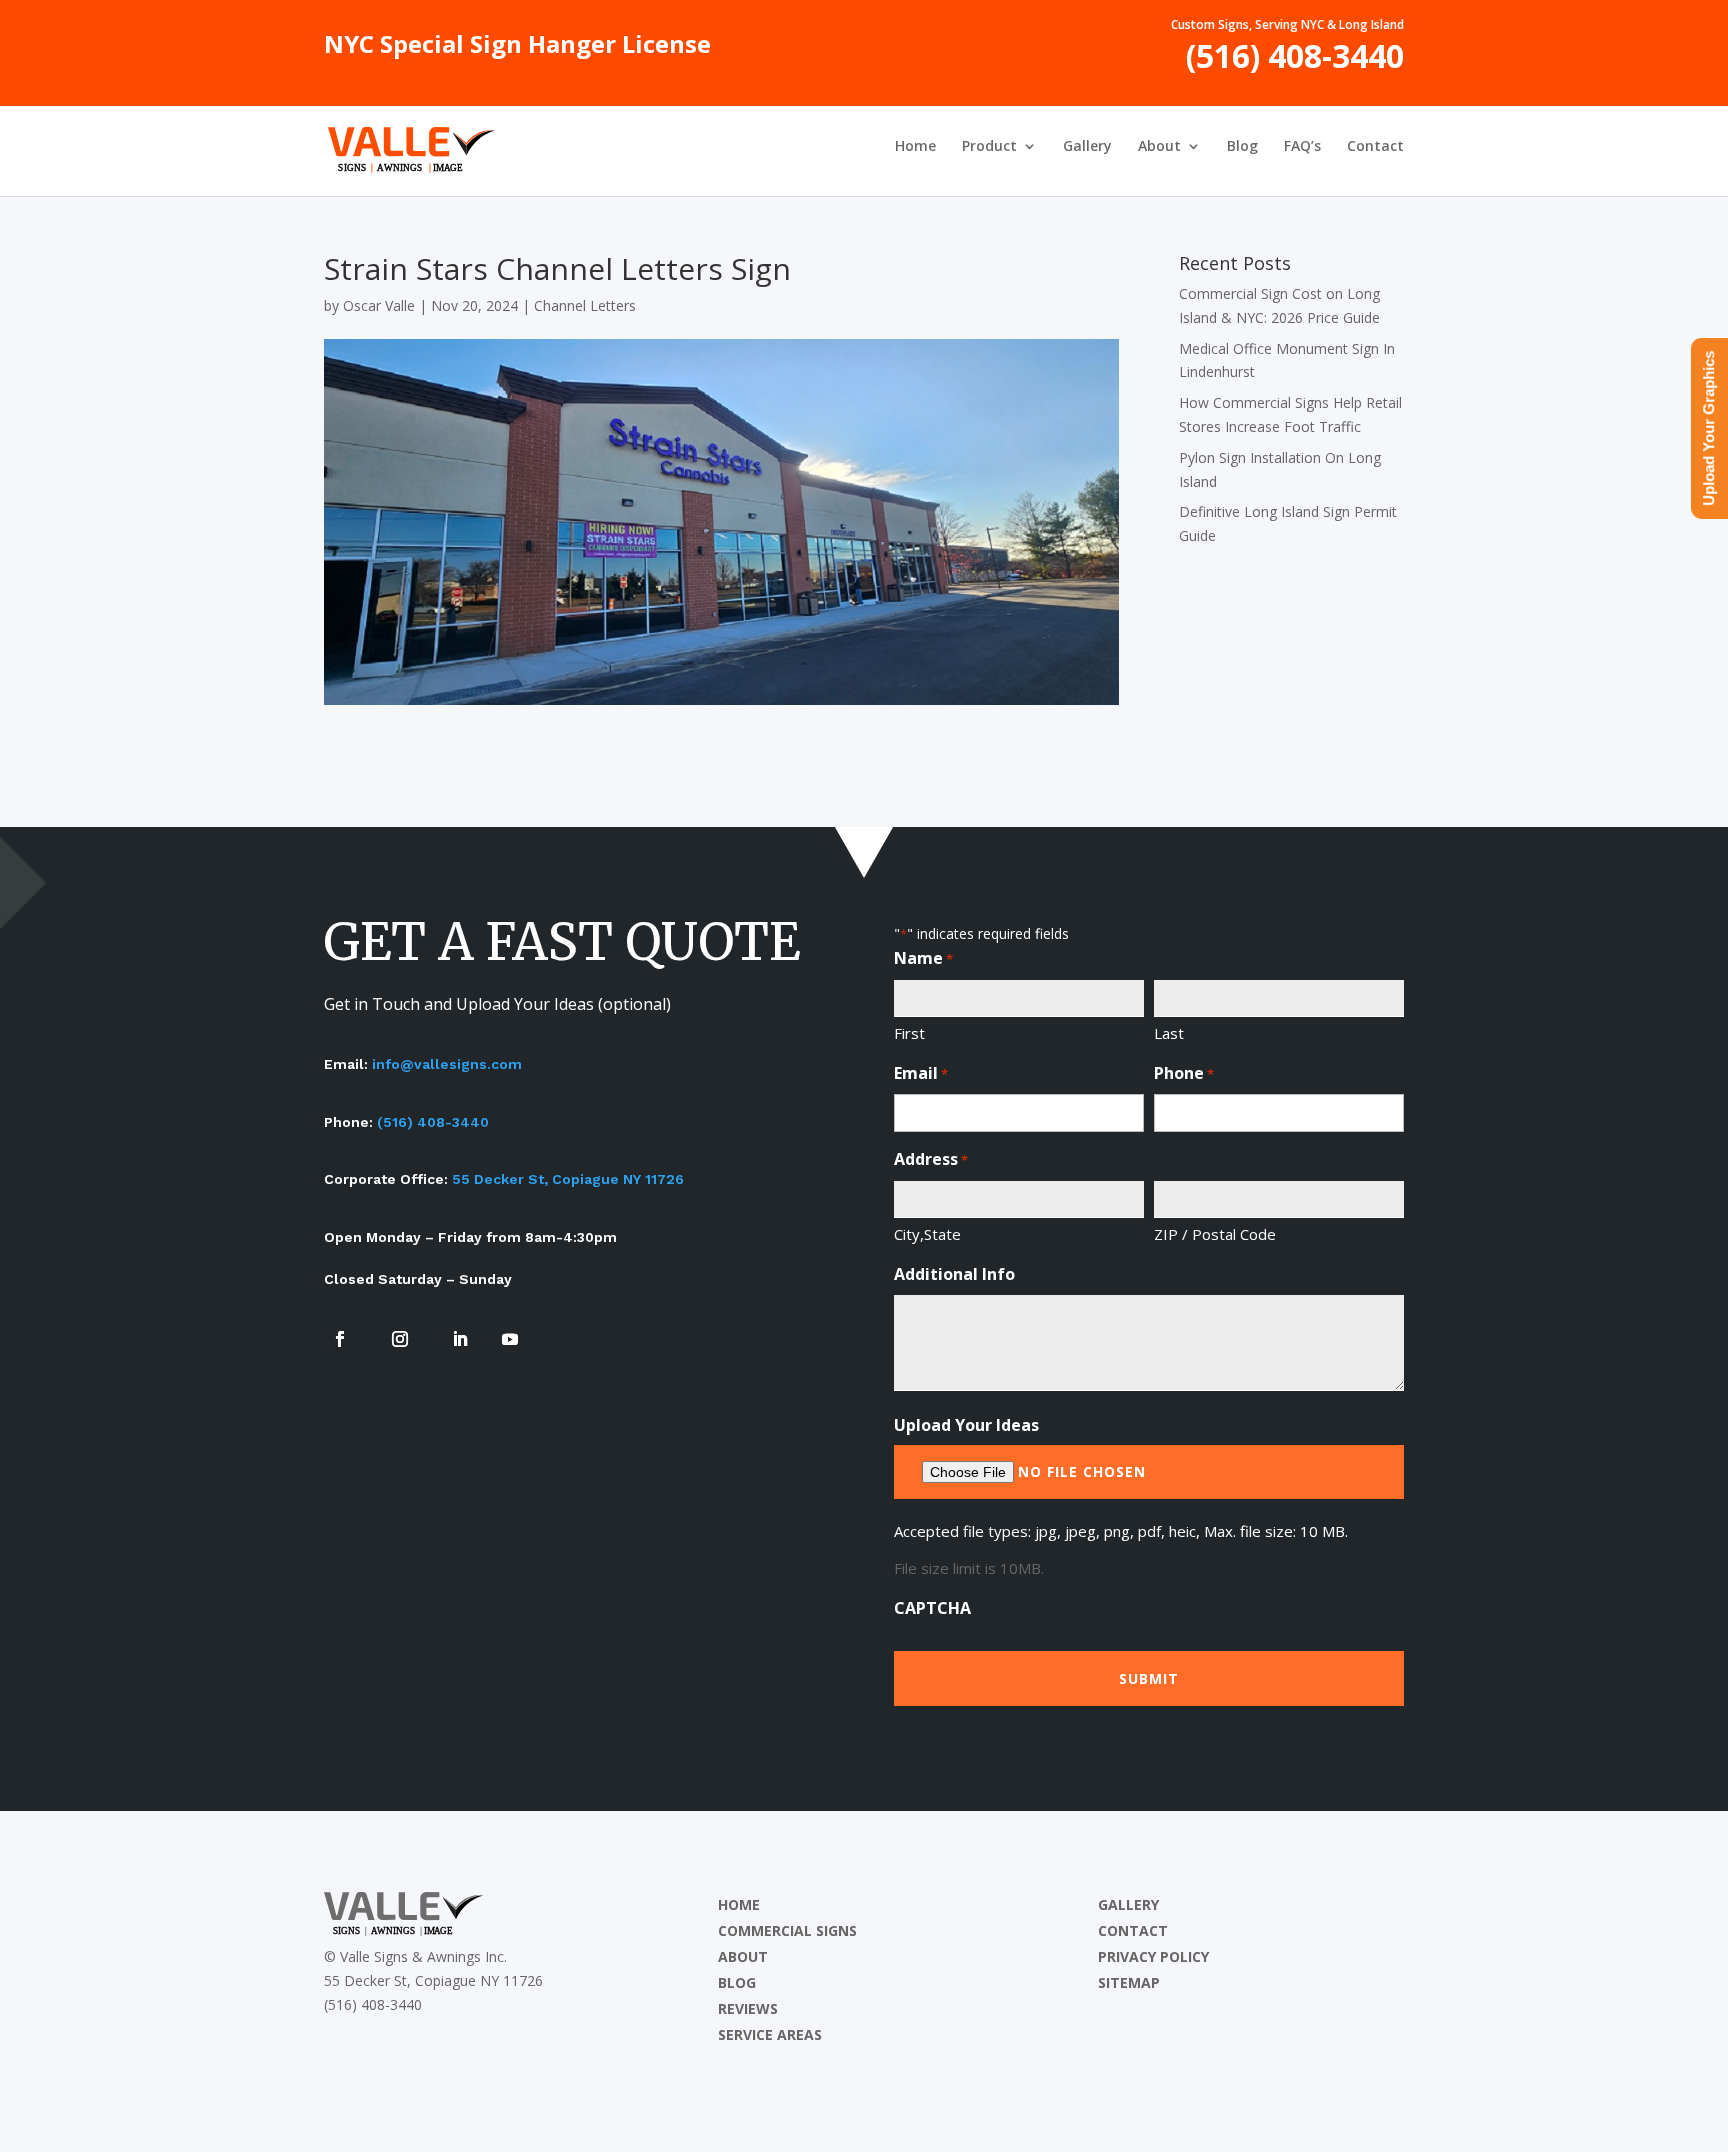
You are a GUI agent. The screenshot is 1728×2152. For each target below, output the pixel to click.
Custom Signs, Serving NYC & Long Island (1287, 26)
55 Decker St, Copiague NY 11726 (568, 1179)
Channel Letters (585, 305)
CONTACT (1133, 1930)
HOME (739, 1904)
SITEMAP (1129, 1982)
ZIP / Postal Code (1215, 1234)
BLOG (737, 1982)
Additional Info (954, 1274)
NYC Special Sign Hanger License (517, 49)
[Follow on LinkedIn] (460, 1339)
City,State (927, 1234)
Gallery (1087, 147)
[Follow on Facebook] (340, 1339)
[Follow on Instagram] (400, 1339)
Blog (1242, 147)
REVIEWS (748, 2008)
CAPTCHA (932, 1608)
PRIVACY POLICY (1153, 1956)
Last (1169, 1033)
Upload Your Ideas (966, 1425)
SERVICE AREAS (770, 2034)
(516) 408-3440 (1295, 63)
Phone (1184, 1073)
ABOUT (743, 1956)
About (1159, 147)
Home (915, 147)
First (909, 1033)
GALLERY (1128, 1904)
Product (989, 147)
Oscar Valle (379, 305)
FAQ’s (1302, 147)
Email (921, 1073)
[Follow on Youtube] (510, 1339)
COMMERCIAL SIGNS (787, 1930)
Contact (1375, 147)
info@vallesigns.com (447, 1064)
